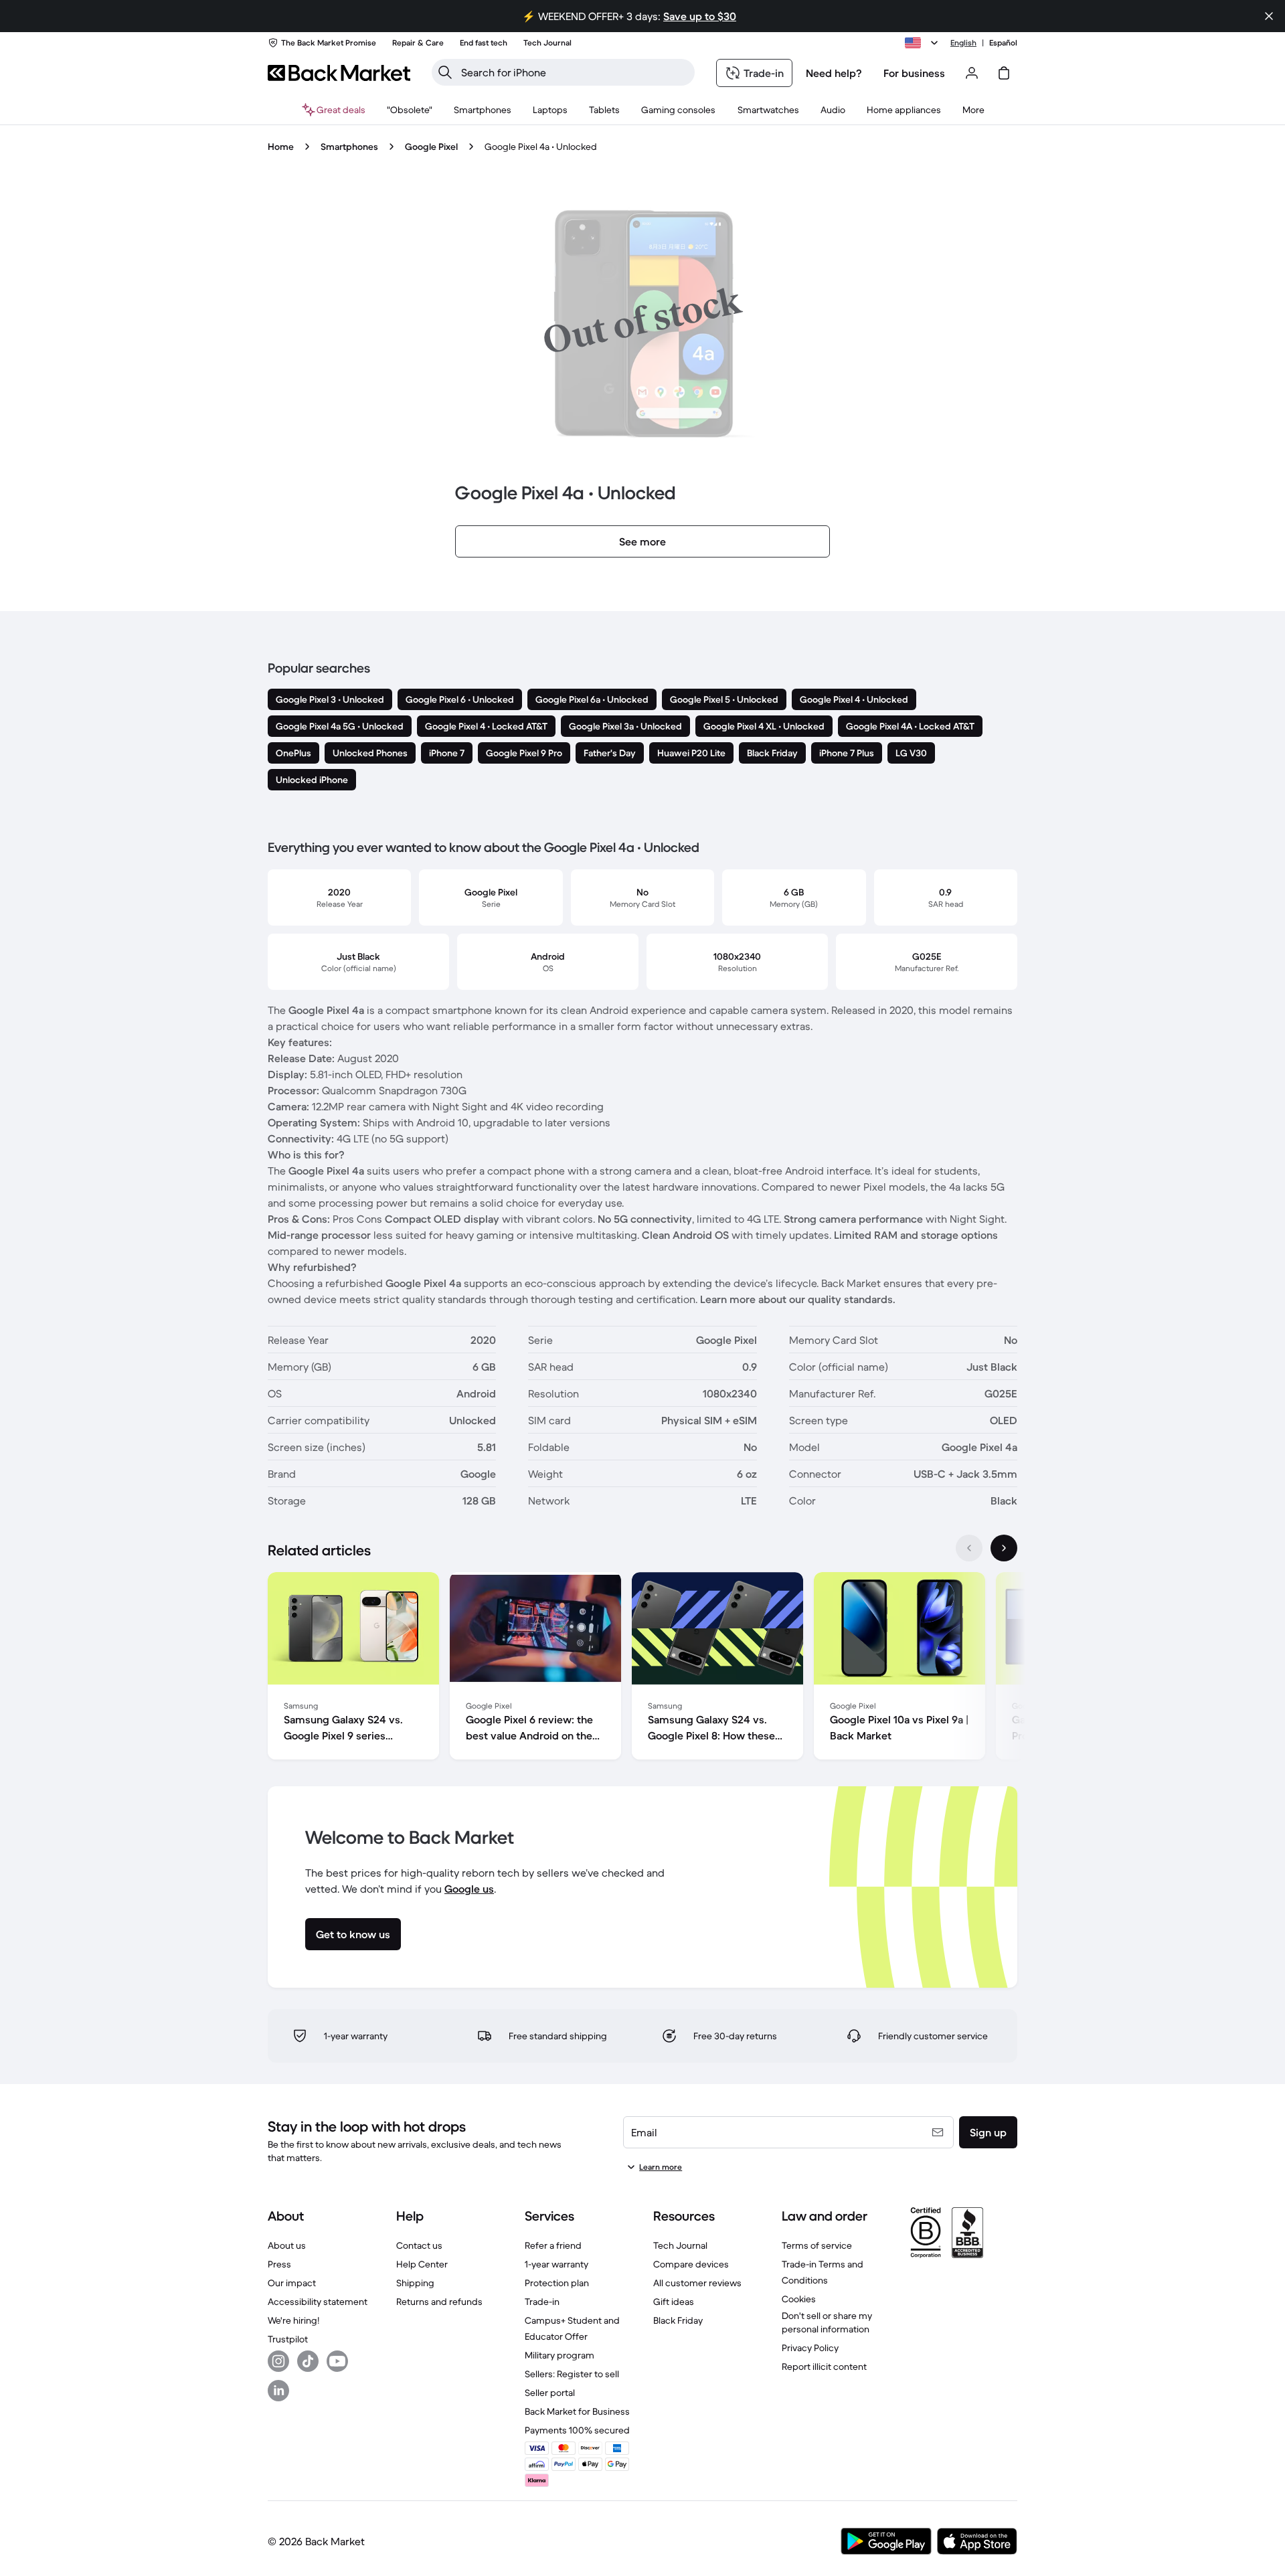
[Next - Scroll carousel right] (1004, 1548)
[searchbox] (574, 72)
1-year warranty (556, 2264)
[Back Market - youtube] (337, 2361)
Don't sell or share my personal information (827, 2322)
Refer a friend (553, 2245)
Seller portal (550, 2393)
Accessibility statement (318, 2302)
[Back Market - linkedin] (278, 2391)
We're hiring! (293, 2320)
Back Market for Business (577, 2411)
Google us (469, 1889)
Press (279, 2264)
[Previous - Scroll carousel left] (969, 1548)
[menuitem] (483, 110)
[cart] (1004, 73)
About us (287, 2245)
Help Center (422, 2264)
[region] (642, 1668)
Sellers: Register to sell (572, 2374)
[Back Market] (339, 73)
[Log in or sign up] (972, 73)
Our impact (292, 2283)
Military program (560, 2355)
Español (1003, 42)
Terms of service (817, 2245)
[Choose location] (924, 43)
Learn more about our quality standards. (798, 1299)
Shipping (415, 2283)
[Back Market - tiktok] (308, 2361)
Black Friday (678, 2320)
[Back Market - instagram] (278, 2361)
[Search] (445, 72)
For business (914, 73)
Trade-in (542, 2302)
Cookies (799, 2299)
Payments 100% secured (577, 2430)
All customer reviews (697, 2283)
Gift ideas (674, 2302)
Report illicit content (824, 2367)
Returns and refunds (439, 2302)
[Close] (1269, 16)
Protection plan (557, 2283)
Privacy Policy (810, 2348)
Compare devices (691, 2264)
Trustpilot (288, 2339)
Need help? (834, 73)
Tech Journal (680, 2245)
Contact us (419, 2245)
